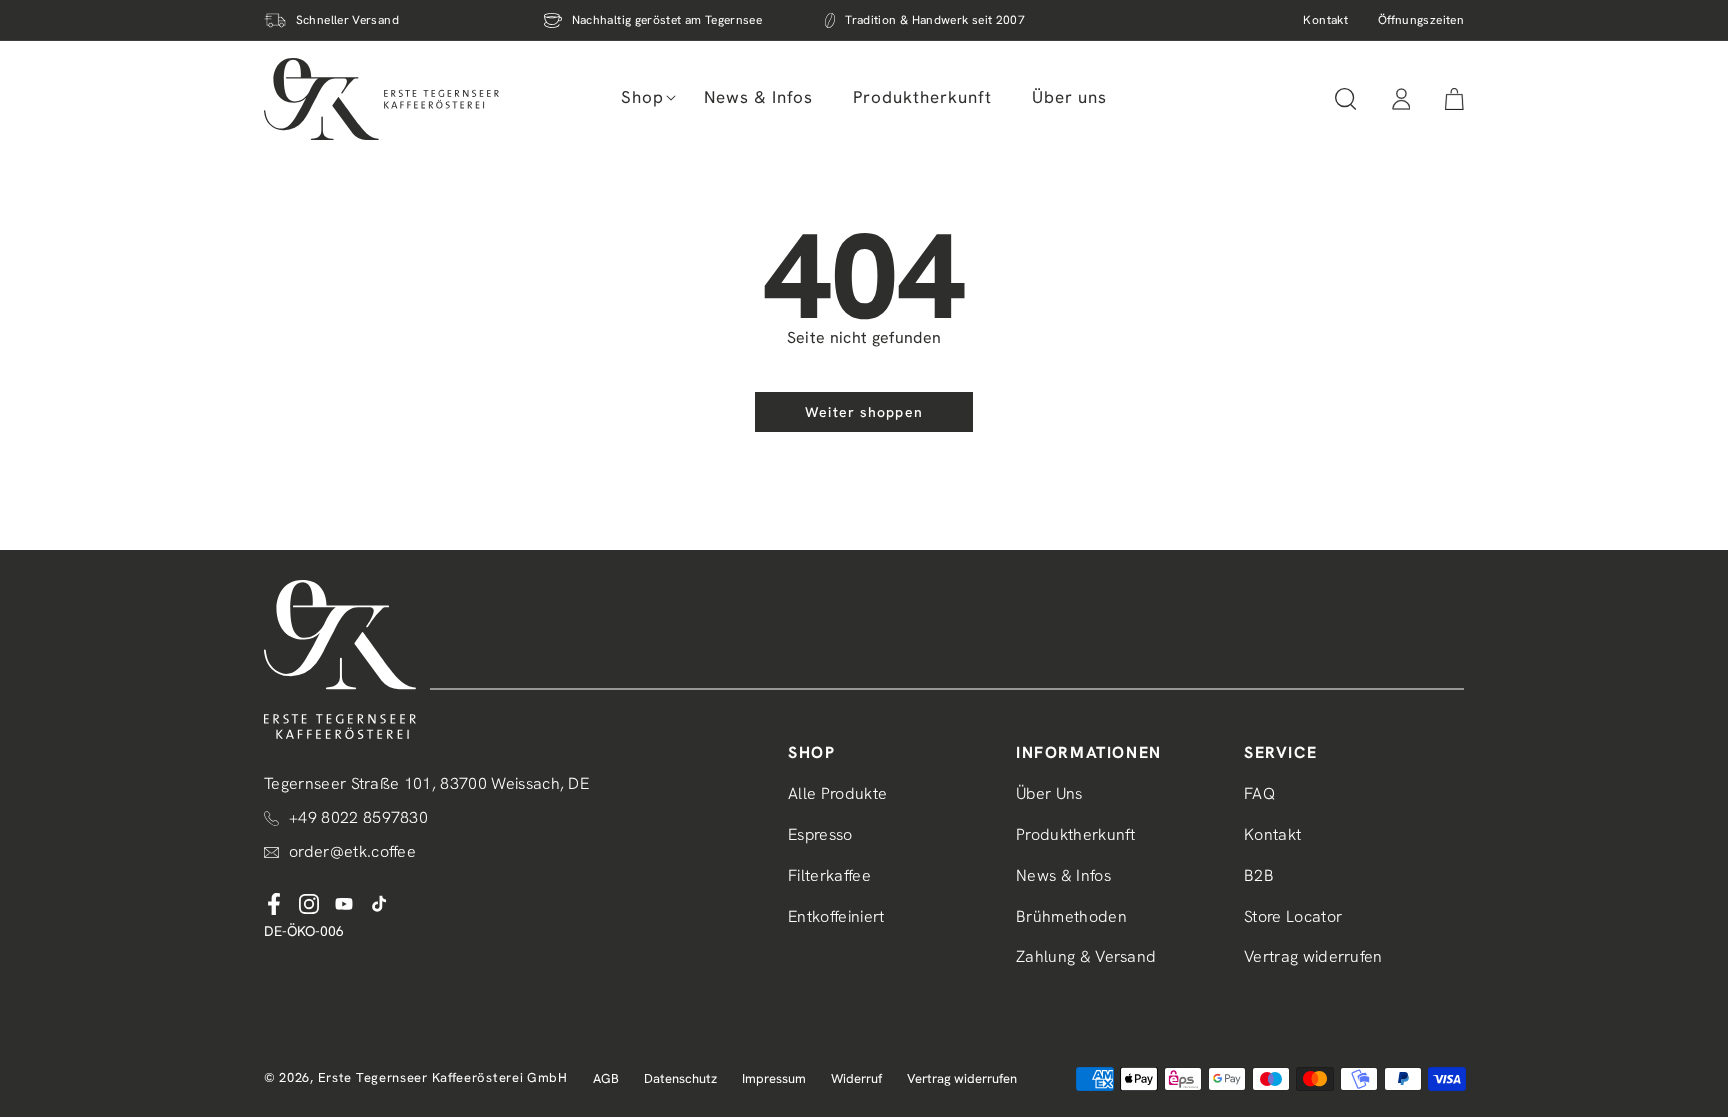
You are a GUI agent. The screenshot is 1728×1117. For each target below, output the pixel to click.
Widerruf (856, 1078)
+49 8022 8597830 (358, 817)
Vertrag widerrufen (1313, 956)
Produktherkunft (1076, 834)
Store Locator (1293, 916)
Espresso (820, 834)
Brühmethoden (1071, 916)
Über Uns (1049, 793)
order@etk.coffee (352, 851)
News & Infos (1063, 875)
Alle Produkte (837, 793)
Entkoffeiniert (836, 916)
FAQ (1259, 793)
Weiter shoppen (864, 412)
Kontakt (1325, 20)
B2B (1259, 875)
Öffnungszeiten (1421, 20)
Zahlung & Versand (1086, 956)
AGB (606, 1078)
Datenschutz (680, 1078)
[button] (642, 97)
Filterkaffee (829, 875)
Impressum (774, 1078)
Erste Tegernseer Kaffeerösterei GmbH (443, 1077)
